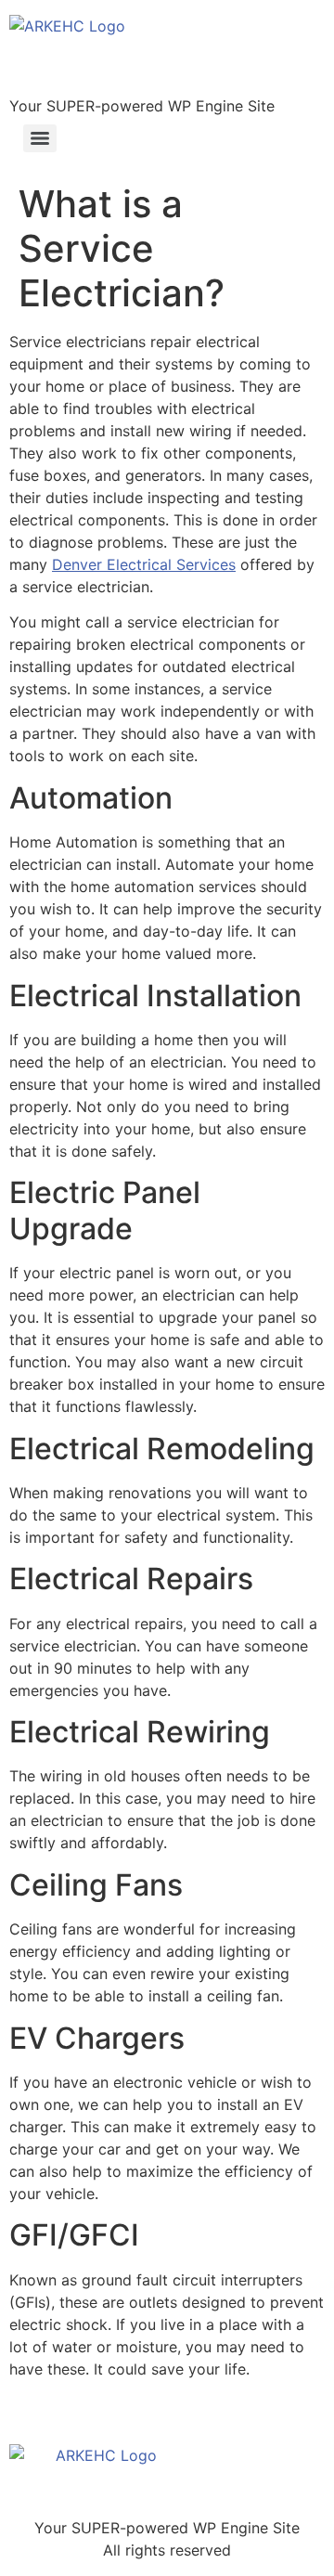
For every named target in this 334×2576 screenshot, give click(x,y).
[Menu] (40, 138)
